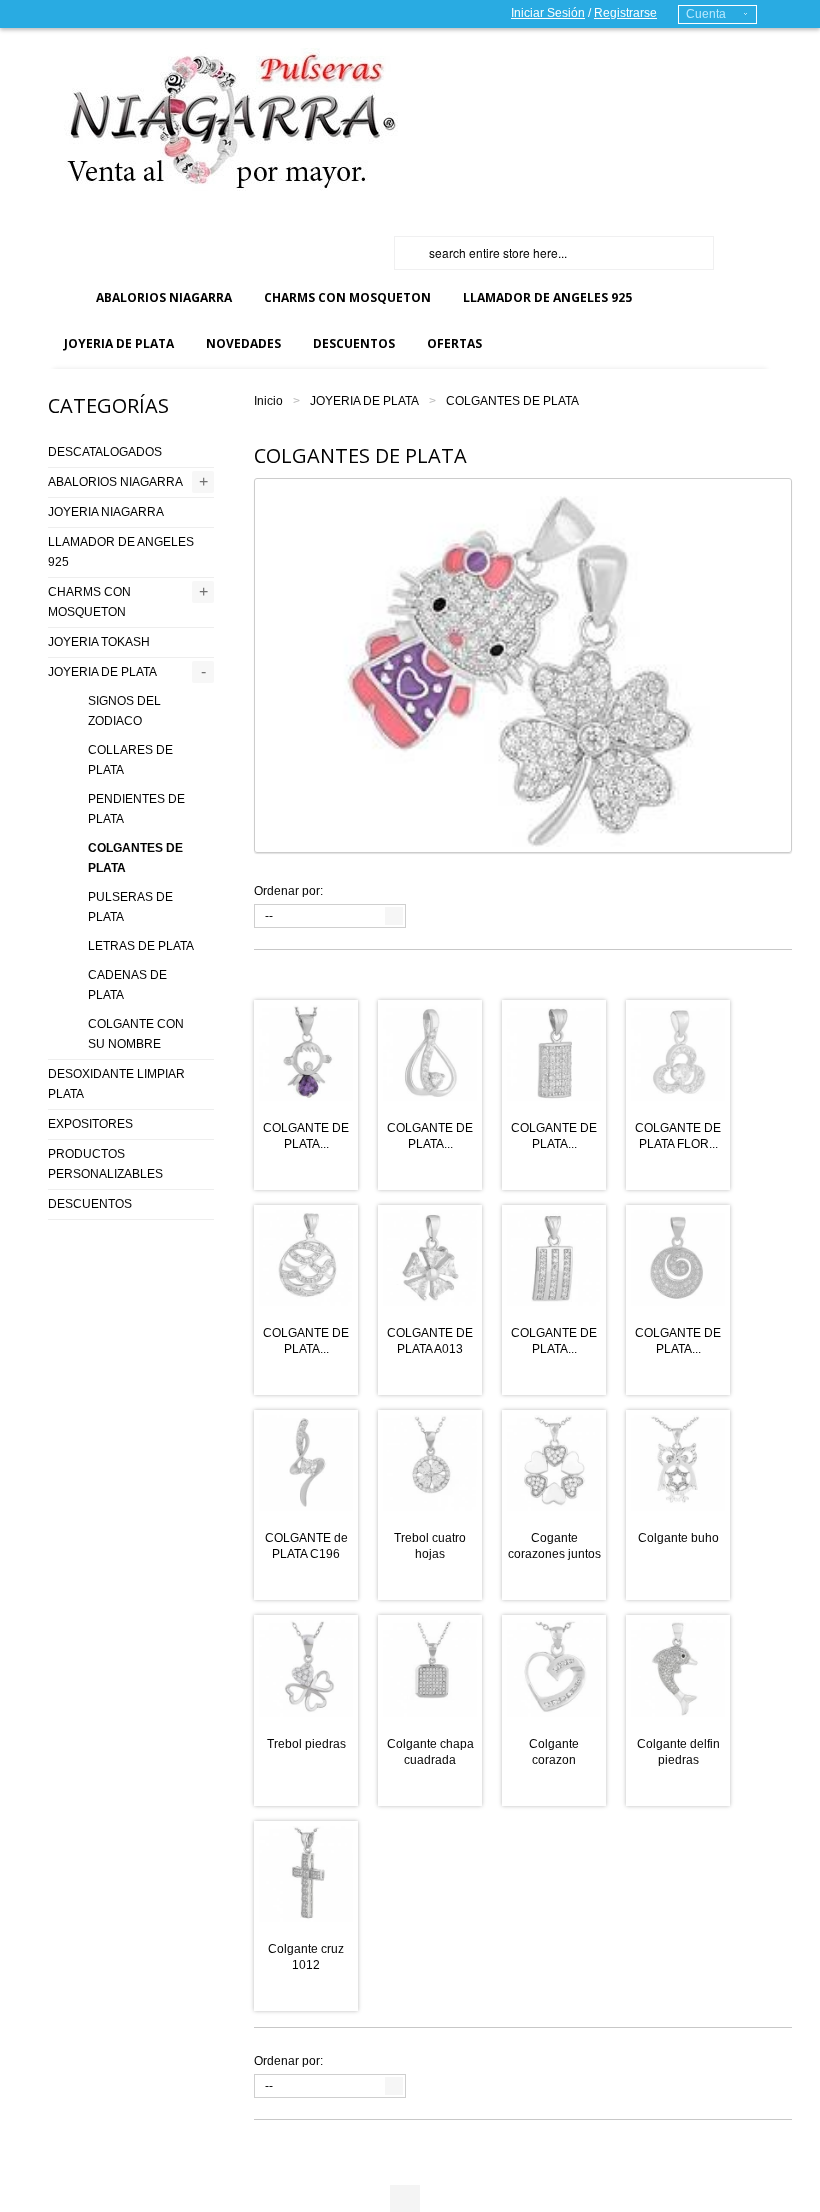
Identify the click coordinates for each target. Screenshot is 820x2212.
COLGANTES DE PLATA (135, 858)
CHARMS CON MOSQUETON (89, 602)
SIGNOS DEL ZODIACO (124, 711)
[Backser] (223, 119)
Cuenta (706, 14)
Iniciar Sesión (548, 13)
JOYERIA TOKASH (99, 642)
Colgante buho (678, 1538)
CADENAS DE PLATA (127, 985)
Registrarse (625, 13)
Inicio (268, 401)
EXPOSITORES (90, 1124)
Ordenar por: (288, 891)
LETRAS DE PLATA (141, 946)
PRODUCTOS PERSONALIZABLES (105, 1164)
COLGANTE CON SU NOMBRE (136, 1034)
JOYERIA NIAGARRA (106, 512)
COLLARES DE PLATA (130, 760)
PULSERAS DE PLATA (130, 907)
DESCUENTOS (90, 1204)
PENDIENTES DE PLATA (136, 809)
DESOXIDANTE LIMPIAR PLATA (116, 1084)
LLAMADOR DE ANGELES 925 (121, 552)
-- (269, 916)
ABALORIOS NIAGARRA (115, 482)
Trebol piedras (306, 1744)
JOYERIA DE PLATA (364, 401)
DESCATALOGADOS (105, 452)
